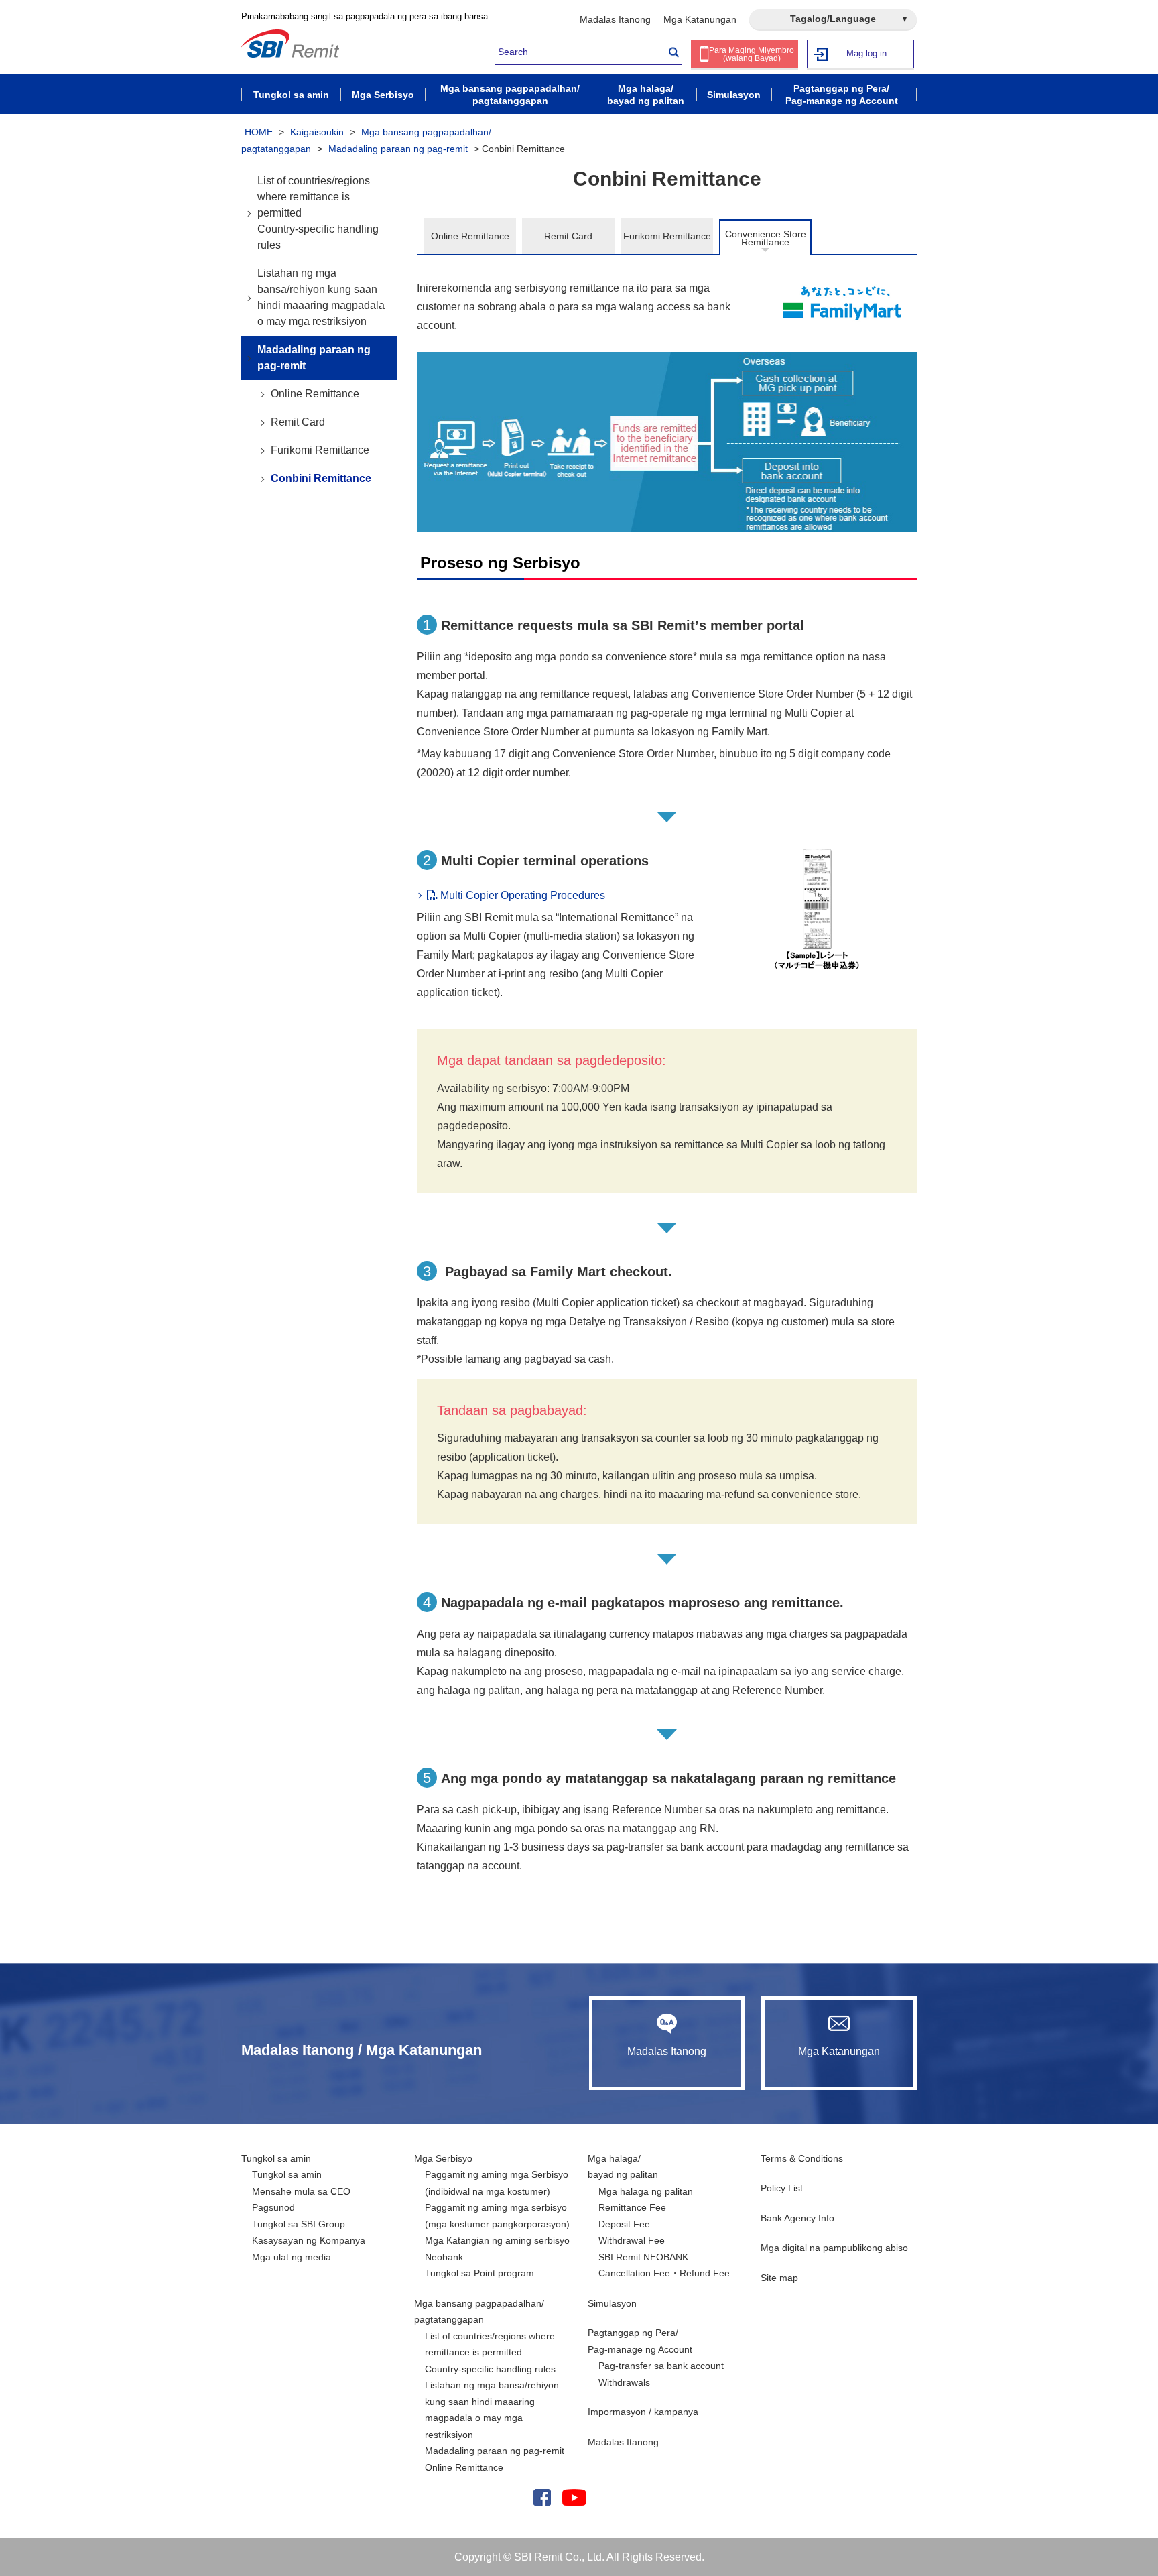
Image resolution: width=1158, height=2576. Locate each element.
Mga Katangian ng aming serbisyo (497, 2240)
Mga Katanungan (700, 19)
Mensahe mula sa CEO (301, 2191)
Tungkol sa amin (276, 2158)
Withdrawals (624, 2382)
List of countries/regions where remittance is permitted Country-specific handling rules (318, 213)
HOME (259, 132)
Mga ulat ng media (292, 2257)
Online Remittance (470, 236)
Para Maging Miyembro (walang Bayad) (752, 54)
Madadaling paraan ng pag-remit (398, 149)
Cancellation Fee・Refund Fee (664, 2273)
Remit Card (568, 236)
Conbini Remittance (321, 478)
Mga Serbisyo (443, 2158)
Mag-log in (866, 53)
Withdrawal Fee (632, 2240)
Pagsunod (273, 2207)
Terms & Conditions (802, 2158)
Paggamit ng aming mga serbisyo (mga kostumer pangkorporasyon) (497, 2216)
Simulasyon (612, 2303)
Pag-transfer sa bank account (661, 2366)
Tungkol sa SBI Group (299, 2224)
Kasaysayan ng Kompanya (309, 2240)
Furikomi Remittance (667, 236)
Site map (779, 2278)
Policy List (782, 2188)
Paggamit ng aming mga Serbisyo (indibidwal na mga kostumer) (497, 2183)
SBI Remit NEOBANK (643, 2257)
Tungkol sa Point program (479, 2273)
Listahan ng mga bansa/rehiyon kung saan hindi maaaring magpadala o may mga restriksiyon (321, 297)
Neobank (444, 2257)
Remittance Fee (632, 2207)
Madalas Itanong (615, 19)
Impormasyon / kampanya (643, 2412)
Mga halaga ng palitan (646, 2191)
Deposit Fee (624, 2224)
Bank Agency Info (797, 2218)
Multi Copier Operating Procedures (521, 895)
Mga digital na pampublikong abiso (834, 2248)
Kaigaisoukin (317, 132)
